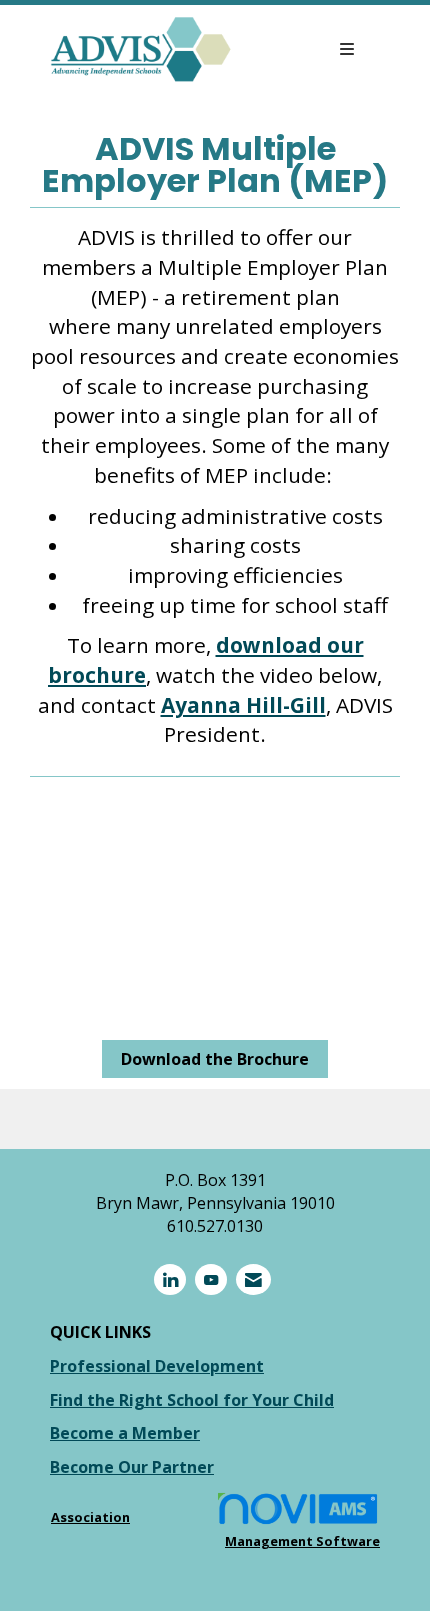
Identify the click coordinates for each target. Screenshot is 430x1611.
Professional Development (157, 1366)
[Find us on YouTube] (211, 1279)
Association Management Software (215, 1529)
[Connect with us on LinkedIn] (170, 1279)
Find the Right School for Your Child (192, 1400)
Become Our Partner (132, 1467)
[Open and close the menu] (304, 49)
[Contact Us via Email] (253, 1279)
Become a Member (125, 1433)
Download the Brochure (215, 1059)
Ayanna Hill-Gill (243, 705)
